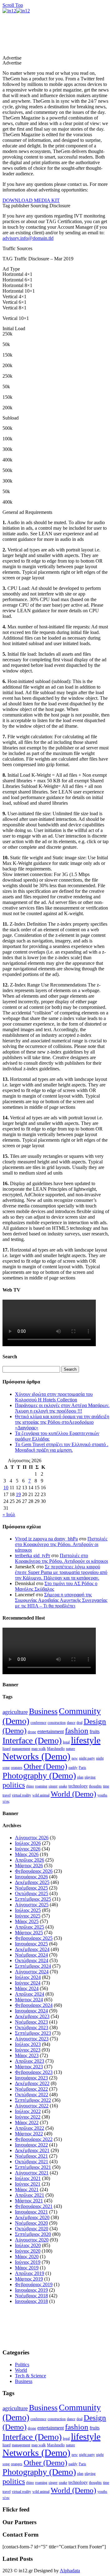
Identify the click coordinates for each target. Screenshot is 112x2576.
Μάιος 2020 (27, 2257)
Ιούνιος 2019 (28, 2262)
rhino (30, 1786)
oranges (17, 1768)
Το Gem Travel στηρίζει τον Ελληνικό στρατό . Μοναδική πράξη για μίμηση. (62, 1447)
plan (80, 1777)
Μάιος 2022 (27, 2122)
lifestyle (86, 1740)
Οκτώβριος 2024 (32, 1960)
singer (53, 1786)
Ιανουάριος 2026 (31, 1877)
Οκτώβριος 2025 (32, 1893)
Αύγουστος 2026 (32, 1838)
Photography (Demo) (39, 1776)
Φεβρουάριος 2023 (34, 2072)
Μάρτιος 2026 (29, 1866)
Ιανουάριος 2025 (31, 1944)
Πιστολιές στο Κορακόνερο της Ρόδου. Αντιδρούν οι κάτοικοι (61, 1544)
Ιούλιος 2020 (28, 2245)
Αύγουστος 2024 (32, 1972)
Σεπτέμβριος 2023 (33, 2033)
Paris (82, 1768)
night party (87, 1758)
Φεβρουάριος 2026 (34, 1871)
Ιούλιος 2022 (28, 2111)
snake (63, 1786)
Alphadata (70, 2571)
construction (57, 1723)
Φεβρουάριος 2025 (34, 1938)
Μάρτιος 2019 (29, 2279)
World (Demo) (73, 1794)
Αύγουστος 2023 (32, 2039)
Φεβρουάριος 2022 (34, 2139)
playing (90, 1777)
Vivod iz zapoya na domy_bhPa (46, 1539)
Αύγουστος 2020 (32, 2240)
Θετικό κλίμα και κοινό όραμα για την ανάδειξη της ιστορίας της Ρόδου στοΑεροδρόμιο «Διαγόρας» (62, 1422)
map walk (39, 1749)
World (21, 2370)
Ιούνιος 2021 (28, 2184)
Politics (22, 2365)
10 (6, 1488)
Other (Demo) (45, 1766)
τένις (6, 1801)
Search (70, 1369)
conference (38, 1723)
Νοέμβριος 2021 (31, 2156)
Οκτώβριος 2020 (32, 2229)
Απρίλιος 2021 (30, 2195)
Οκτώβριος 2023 (32, 2028)
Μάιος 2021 (27, 2189)
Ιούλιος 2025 (28, 1910)
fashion (77, 1730)
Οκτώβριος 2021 (32, 2162)
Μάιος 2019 (27, 2268)
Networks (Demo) (36, 1756)
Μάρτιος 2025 (29, 1933)
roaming (41, 1786)
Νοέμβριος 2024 (31, 1955)
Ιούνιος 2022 (28, 2117)
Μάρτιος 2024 (29, 2000)
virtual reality (21, 1795)
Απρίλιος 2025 (30, 1927)
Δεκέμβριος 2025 (32, 1882)
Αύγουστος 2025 (32, 1905)
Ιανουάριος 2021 (31, 2212)
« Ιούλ (9, 1515)
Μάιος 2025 (27, 1921)
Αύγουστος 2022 (32, 2106)
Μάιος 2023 (27, 2055)
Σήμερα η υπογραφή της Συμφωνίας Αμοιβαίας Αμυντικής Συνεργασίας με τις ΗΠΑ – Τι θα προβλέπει (61, 1600)
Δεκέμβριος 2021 (32, 2150)
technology (78, 1786)
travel (7, 1795)
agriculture (15, 1712)
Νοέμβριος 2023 (31, 2022)
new (75, 1758)
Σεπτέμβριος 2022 (33, 2100)
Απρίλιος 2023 (30, 2061)
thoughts (95, 1786)
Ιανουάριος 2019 (31, 2290)
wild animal (41, 1795)
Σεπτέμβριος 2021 (33, 2167)
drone (32, 1732)
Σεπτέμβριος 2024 (33, 1966)
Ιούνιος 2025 (28, 1916)
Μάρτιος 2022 (29, 2134)
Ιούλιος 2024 (28, 1977)
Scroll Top (13, 5)
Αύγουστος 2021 (32, 2173)
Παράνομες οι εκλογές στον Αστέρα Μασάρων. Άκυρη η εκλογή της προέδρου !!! (62, 1408)
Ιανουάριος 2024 (31, 2011)
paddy (73, 1768)
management (21, 1749)
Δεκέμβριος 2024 (32, 1949)
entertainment (51, 1731)
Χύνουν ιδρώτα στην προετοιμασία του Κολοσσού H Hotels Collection (54, 1397)
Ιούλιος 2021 (28, 2178)
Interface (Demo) (32, 1740)
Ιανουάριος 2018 (31, 2301)
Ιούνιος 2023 (28, 2050)
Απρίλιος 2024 (30, 1994)
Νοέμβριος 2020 (31, 2223)
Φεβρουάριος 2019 (34, 2284)
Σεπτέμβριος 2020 (33, 2234)
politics (14, 1785)
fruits (95, 1731)
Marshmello (56, 1749)
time (106, 1786)
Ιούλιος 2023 (28, 2044)
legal (66, 1742)
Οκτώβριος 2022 (32, 2095)
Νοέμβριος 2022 (31, 2089)
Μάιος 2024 (27, 1988)
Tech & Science (30, 2376)
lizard (7, 1749)
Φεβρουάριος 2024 (34, 2005)
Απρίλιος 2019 (30, 2273)
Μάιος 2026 (27, 1854)
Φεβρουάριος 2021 (34, 2206)
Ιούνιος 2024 (28, 1983)
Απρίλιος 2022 (30, 2128)
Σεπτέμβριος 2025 (33, 1899)
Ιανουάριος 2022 (31, 2145)
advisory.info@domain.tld (28, 238)
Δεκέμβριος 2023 (32, 2016)
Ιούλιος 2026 (28, 1843)
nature (70, 1749)
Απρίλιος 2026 (30, 1860)
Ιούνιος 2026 (28, 1849)
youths (102, 1795)
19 (18, 1494)
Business (43, 1711)
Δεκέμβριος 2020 (32, 2217)
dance (71, 1723)
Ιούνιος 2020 (28, 2251)
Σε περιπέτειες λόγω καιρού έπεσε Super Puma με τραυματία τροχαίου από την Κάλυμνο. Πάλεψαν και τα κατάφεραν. (61, 1572)
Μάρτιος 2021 (29, 2201)
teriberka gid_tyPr (33, 1555)
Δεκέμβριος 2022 (32, 2083)
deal (79, 1723)
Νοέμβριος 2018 (31, 2296)
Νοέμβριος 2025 (31, 1888)
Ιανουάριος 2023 (31, 2078)
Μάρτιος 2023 (29, 2067)
